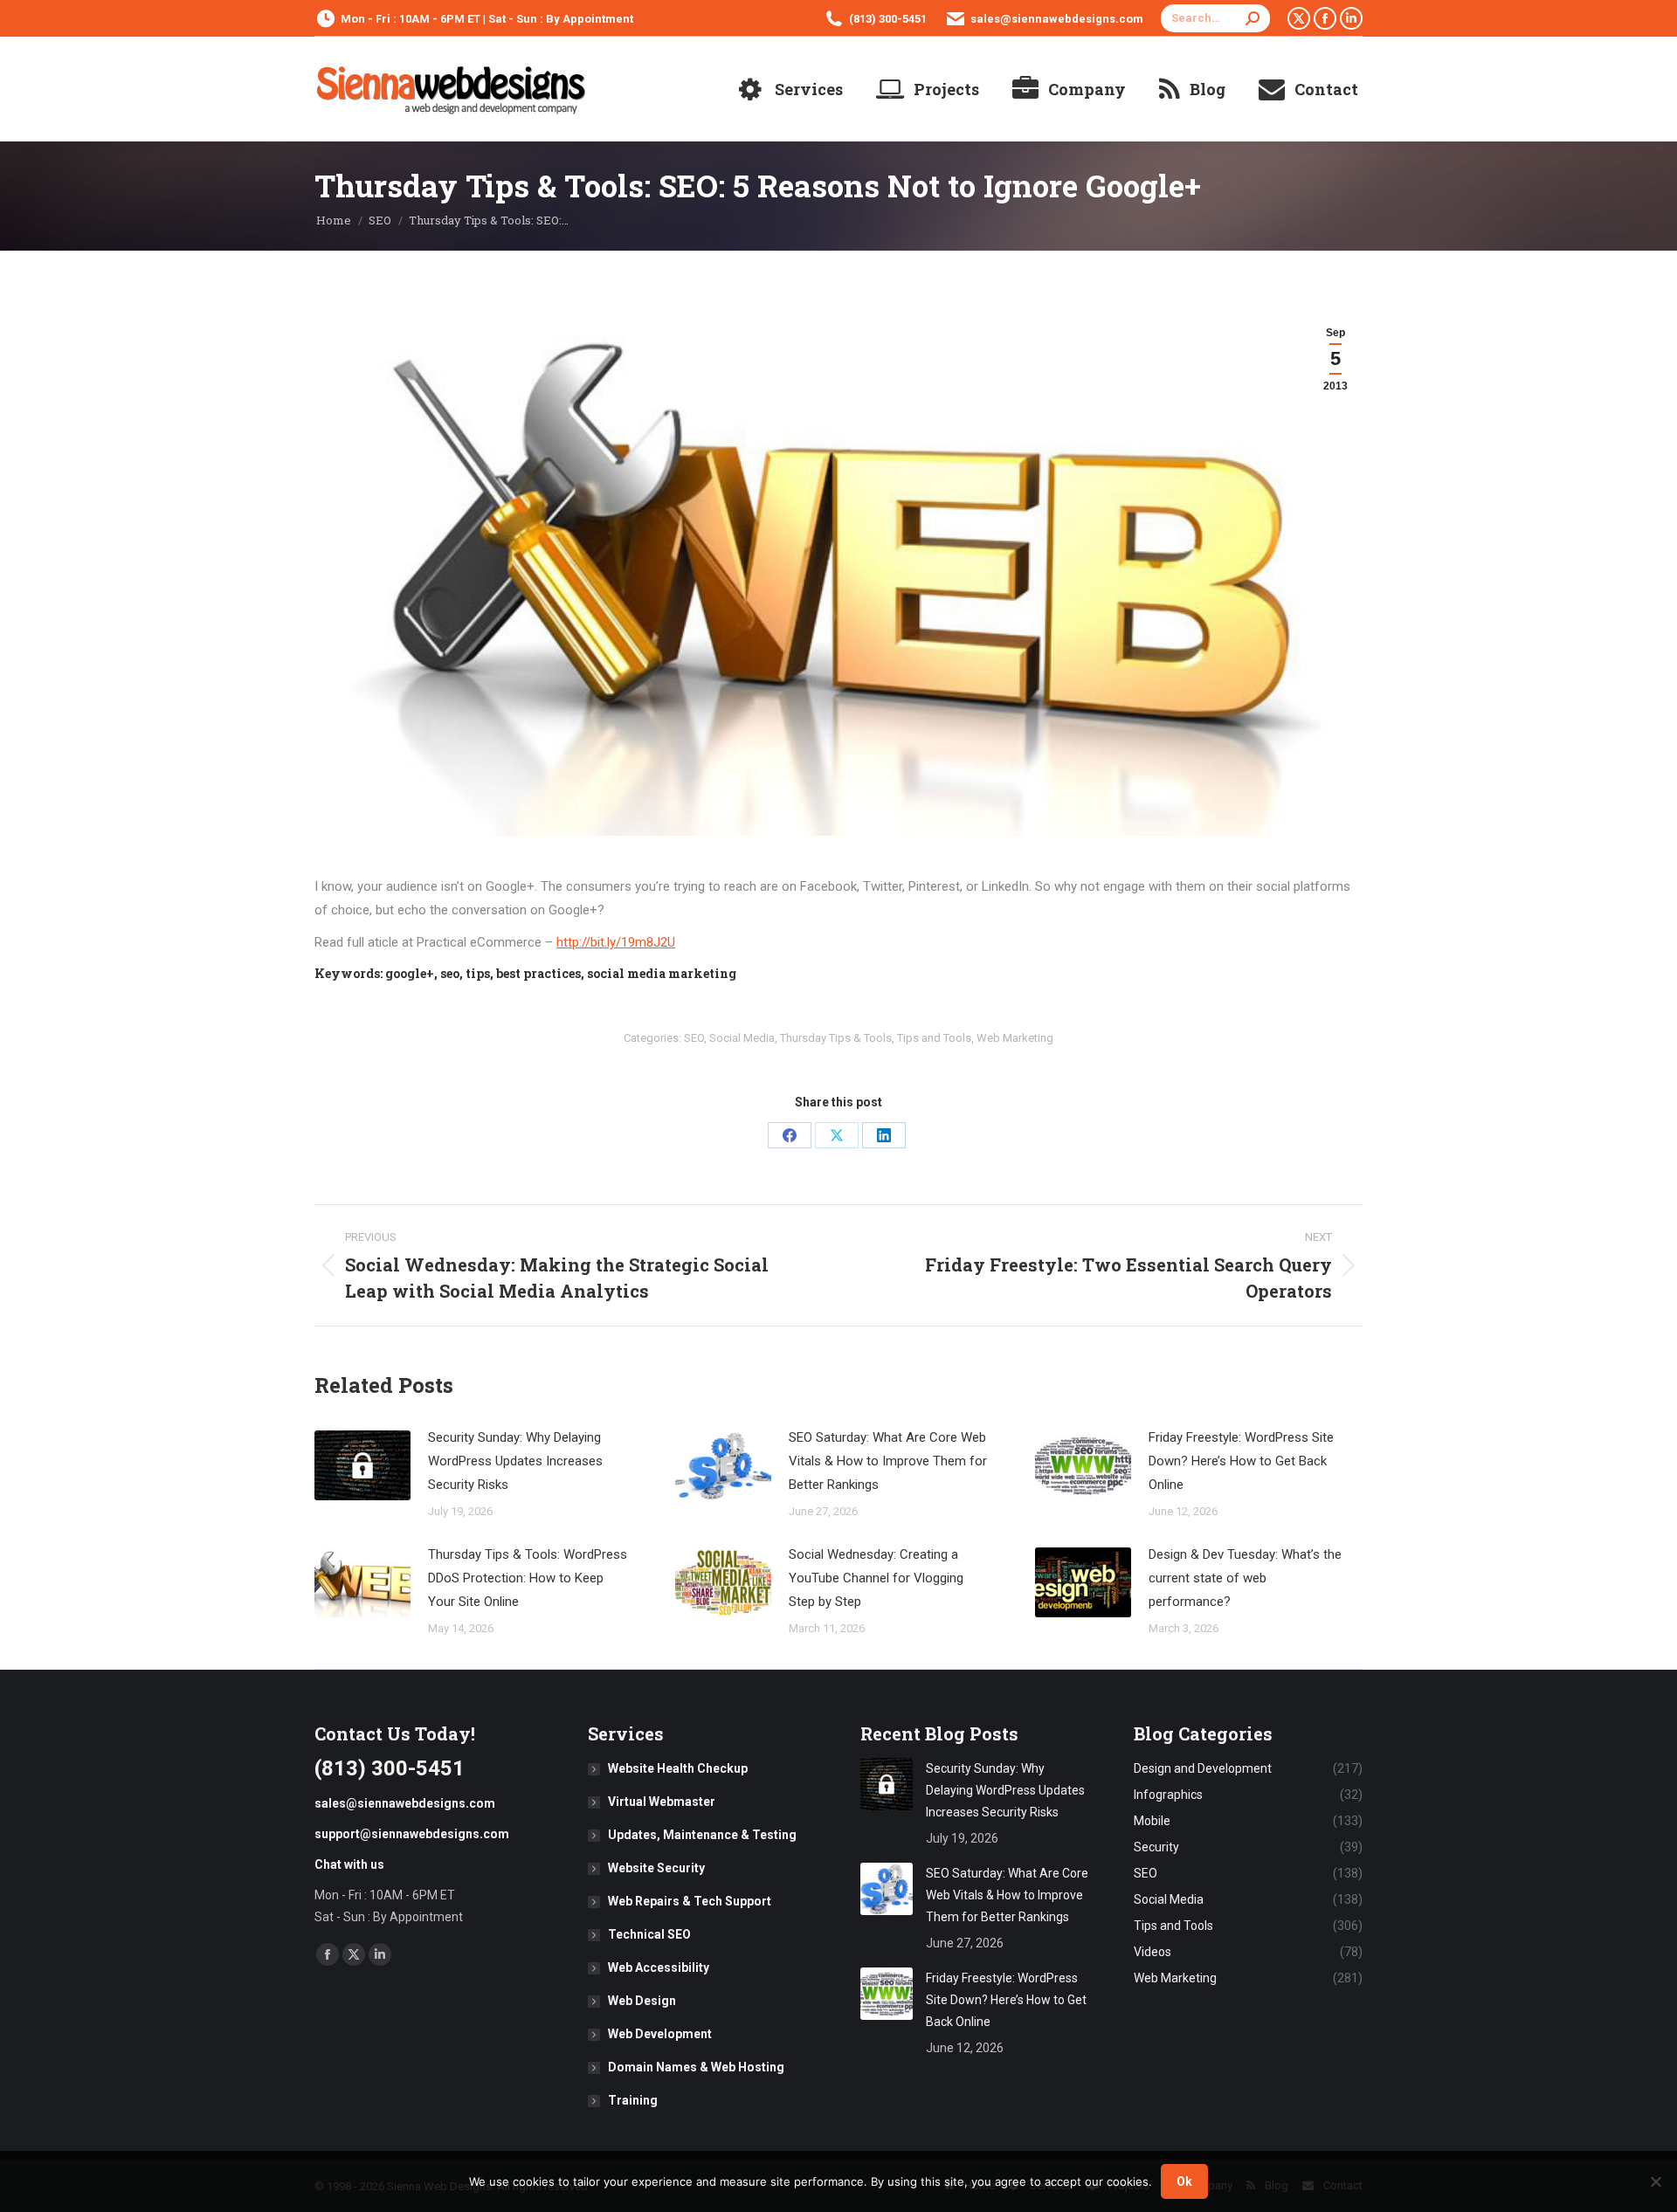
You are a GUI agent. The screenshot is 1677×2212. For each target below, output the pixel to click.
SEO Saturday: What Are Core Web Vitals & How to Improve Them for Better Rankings (888, 1461)
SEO (694, 1038)
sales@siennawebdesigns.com (1057, 19)
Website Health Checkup (678, 1768)
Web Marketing (1015, 1038)
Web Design (642, 2001)
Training (633, 2100)
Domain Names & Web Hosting (696, 2067)
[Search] (1253, 18)
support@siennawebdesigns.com (412, 1834)
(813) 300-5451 (888, 19)
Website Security (656, 1868)
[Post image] (362, 1465)
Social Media (742, 1038)
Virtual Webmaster (662, 1802)
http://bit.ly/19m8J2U (616, 942)
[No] (1655, 2181)
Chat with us (349, 1864)
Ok (1184, 2181)
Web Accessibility (659, 1967)
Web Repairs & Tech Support (690, 1901)
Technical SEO (649, 1934)
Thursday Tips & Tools (836, 1038)
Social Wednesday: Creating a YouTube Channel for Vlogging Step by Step (876, 1578)
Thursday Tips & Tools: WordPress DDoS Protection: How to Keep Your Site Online (528, 1578)
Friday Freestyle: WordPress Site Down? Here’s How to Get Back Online (1241, 1461)
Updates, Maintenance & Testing (702, 1835)
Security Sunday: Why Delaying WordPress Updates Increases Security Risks (515, 1461)
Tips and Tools (934, 1038)
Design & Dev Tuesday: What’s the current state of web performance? (1245, 1578)
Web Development (660, 2034)
